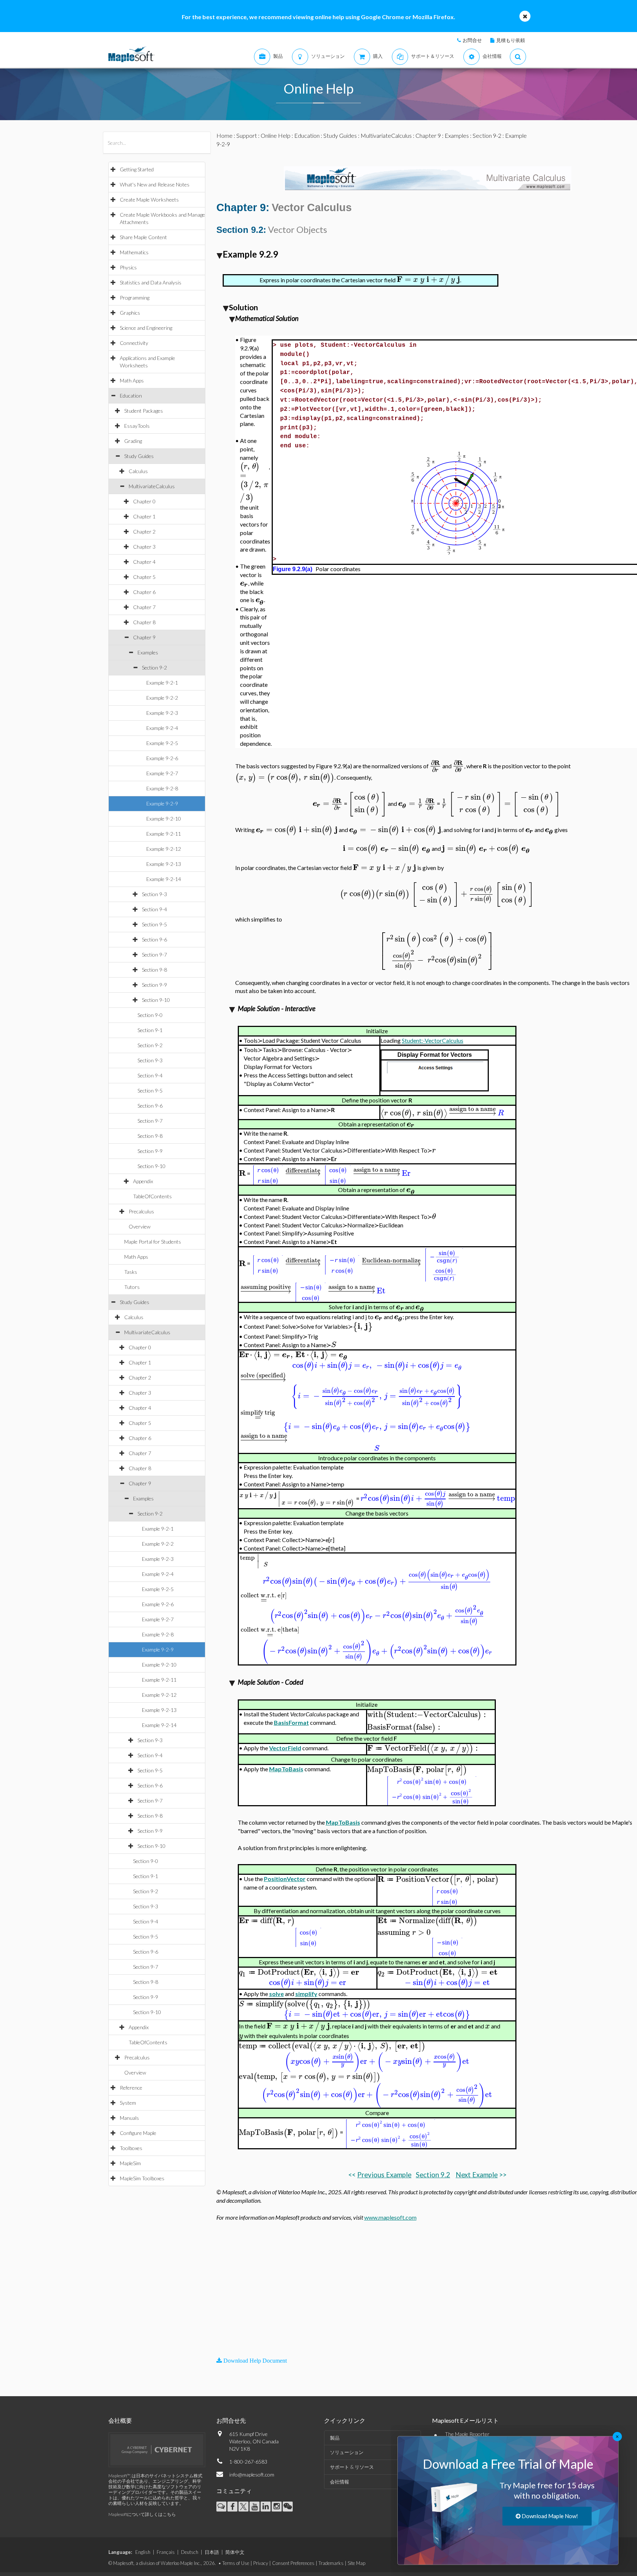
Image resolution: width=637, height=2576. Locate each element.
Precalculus (141, 1211)
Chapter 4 (144, 562)
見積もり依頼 (511, 40)
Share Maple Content (143, 237)
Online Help (276, 135)
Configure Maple (138, 2133)
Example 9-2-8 (162, 788)
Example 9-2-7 (162, 773)
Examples (148, 652)
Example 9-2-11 (164, 834)
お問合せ (472, 40)
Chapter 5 (144, 577)
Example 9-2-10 (164, 819)
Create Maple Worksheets (149, 200)
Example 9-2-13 (164, 864)
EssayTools (137, 426)
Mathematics (134, 252)
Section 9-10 (156, 1000)
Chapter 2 (144, 532)
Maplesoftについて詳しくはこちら (142, 2514)
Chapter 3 (144, 547)
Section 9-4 (154, 909)
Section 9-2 (154, 667)
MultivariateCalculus (152, 486)
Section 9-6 (154, 939)
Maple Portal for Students (153, 1242)
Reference (131, 2088)
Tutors (132, 1287)
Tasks (131, 1272)
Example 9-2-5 (162, 743)
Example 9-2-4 (162, 728)
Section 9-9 (154, 985)
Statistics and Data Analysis (151, 282)
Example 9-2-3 (162, 713)
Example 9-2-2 (162, 698)
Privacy (261, 2563)
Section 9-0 (150, 1015)
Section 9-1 (150, 1030)
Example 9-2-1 (162, 683)
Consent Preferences (293, 2563)
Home (224, 135)
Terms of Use (236, 2563)
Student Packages (144, 411)
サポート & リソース (352, 2467)
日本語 (212, 2552)
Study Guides (139, 456)
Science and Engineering (146, 328)
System (128, 2103)
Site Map (356, 2563)
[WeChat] (288, 2507)
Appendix (143, 1181)
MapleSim (130, 2163)
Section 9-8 (154, 970)
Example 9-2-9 (162, 803)
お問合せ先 (231, 2420)
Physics (128, 267)
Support (247, 135)
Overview (140, 1226)
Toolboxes (131, 2148)
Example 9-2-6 (162, 758)
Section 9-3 (154, 894)
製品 (335, 2438)
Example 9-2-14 (164, 879)
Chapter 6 (144, 592)
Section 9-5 (154, 924)
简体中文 (235, 2552)
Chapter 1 (144, 516)
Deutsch (190, 2552)
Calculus (138, 471)
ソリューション (347, 2452)
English (143, 2552)
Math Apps (132, 380)
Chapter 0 (144, 501)
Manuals (129, 2118)
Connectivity (134, 343)
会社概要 (120, 2420)
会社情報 (340, 2482)
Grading (133, 441)
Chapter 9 (144, 637)
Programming (135, 298)
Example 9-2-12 (164, 849)
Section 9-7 (154, 955)
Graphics (130, 313)
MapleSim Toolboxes (142, 2178)
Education (131, 396)
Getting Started (137, 169)
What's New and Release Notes (155, 184)
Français (166, 2552)
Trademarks (331, 2563)
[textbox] (428, 279)
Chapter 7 (144, 607)
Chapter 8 (144, 622)
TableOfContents (152, 1196)
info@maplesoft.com (252, 2474)
